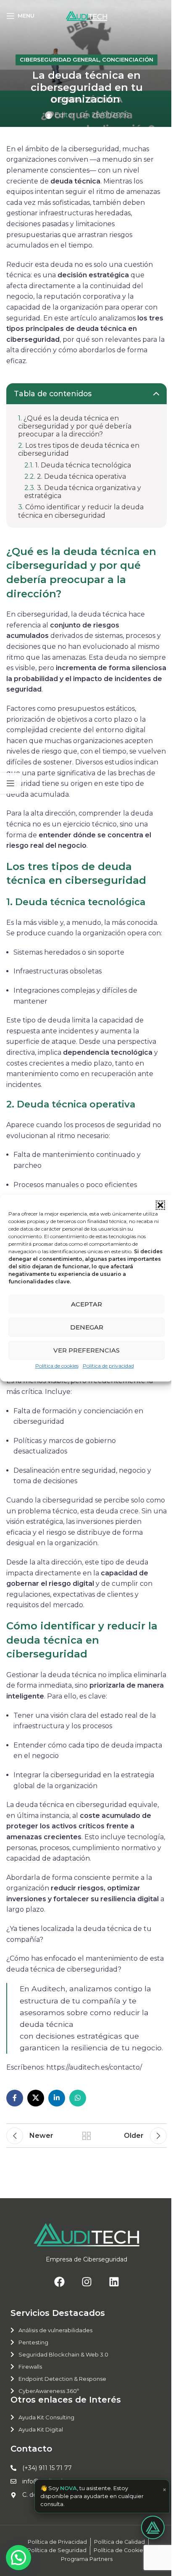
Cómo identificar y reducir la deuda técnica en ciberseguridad (81, 511)
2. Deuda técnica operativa (82, 476)
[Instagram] (86, 2282)
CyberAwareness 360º (49, 2391)
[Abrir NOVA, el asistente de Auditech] (147, 2527)
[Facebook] (59, 2282)
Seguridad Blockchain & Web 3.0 (63, 2354)
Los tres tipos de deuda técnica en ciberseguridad (79, 449)
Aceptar (86, 1304)
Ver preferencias (86, 1350)
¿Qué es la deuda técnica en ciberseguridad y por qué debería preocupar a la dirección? (75, 426)
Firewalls (30, 2367)
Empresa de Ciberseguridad (86, 2259)
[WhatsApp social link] (78, 2098)
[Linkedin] (114, 2282)
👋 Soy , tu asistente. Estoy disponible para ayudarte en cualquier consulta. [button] (97, 2496)
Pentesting (33, 2342)
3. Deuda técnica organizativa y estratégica (83, 492)
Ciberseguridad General (59, 60)
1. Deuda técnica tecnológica (84, 465)
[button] (160, 1205)
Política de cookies (57, 1366)
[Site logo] (86, 15)
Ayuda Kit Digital (41, 2429)
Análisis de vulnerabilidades (55, 2330)
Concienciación (128, 60)
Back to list (86, 2136)
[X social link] (36, 2098)
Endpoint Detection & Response (62, 2379)
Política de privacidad (108, 1366)
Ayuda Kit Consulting (46, 2417)
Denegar (87, 1327)
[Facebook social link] (15, 2098)
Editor (65, 115)
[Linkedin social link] (57, 2098)
